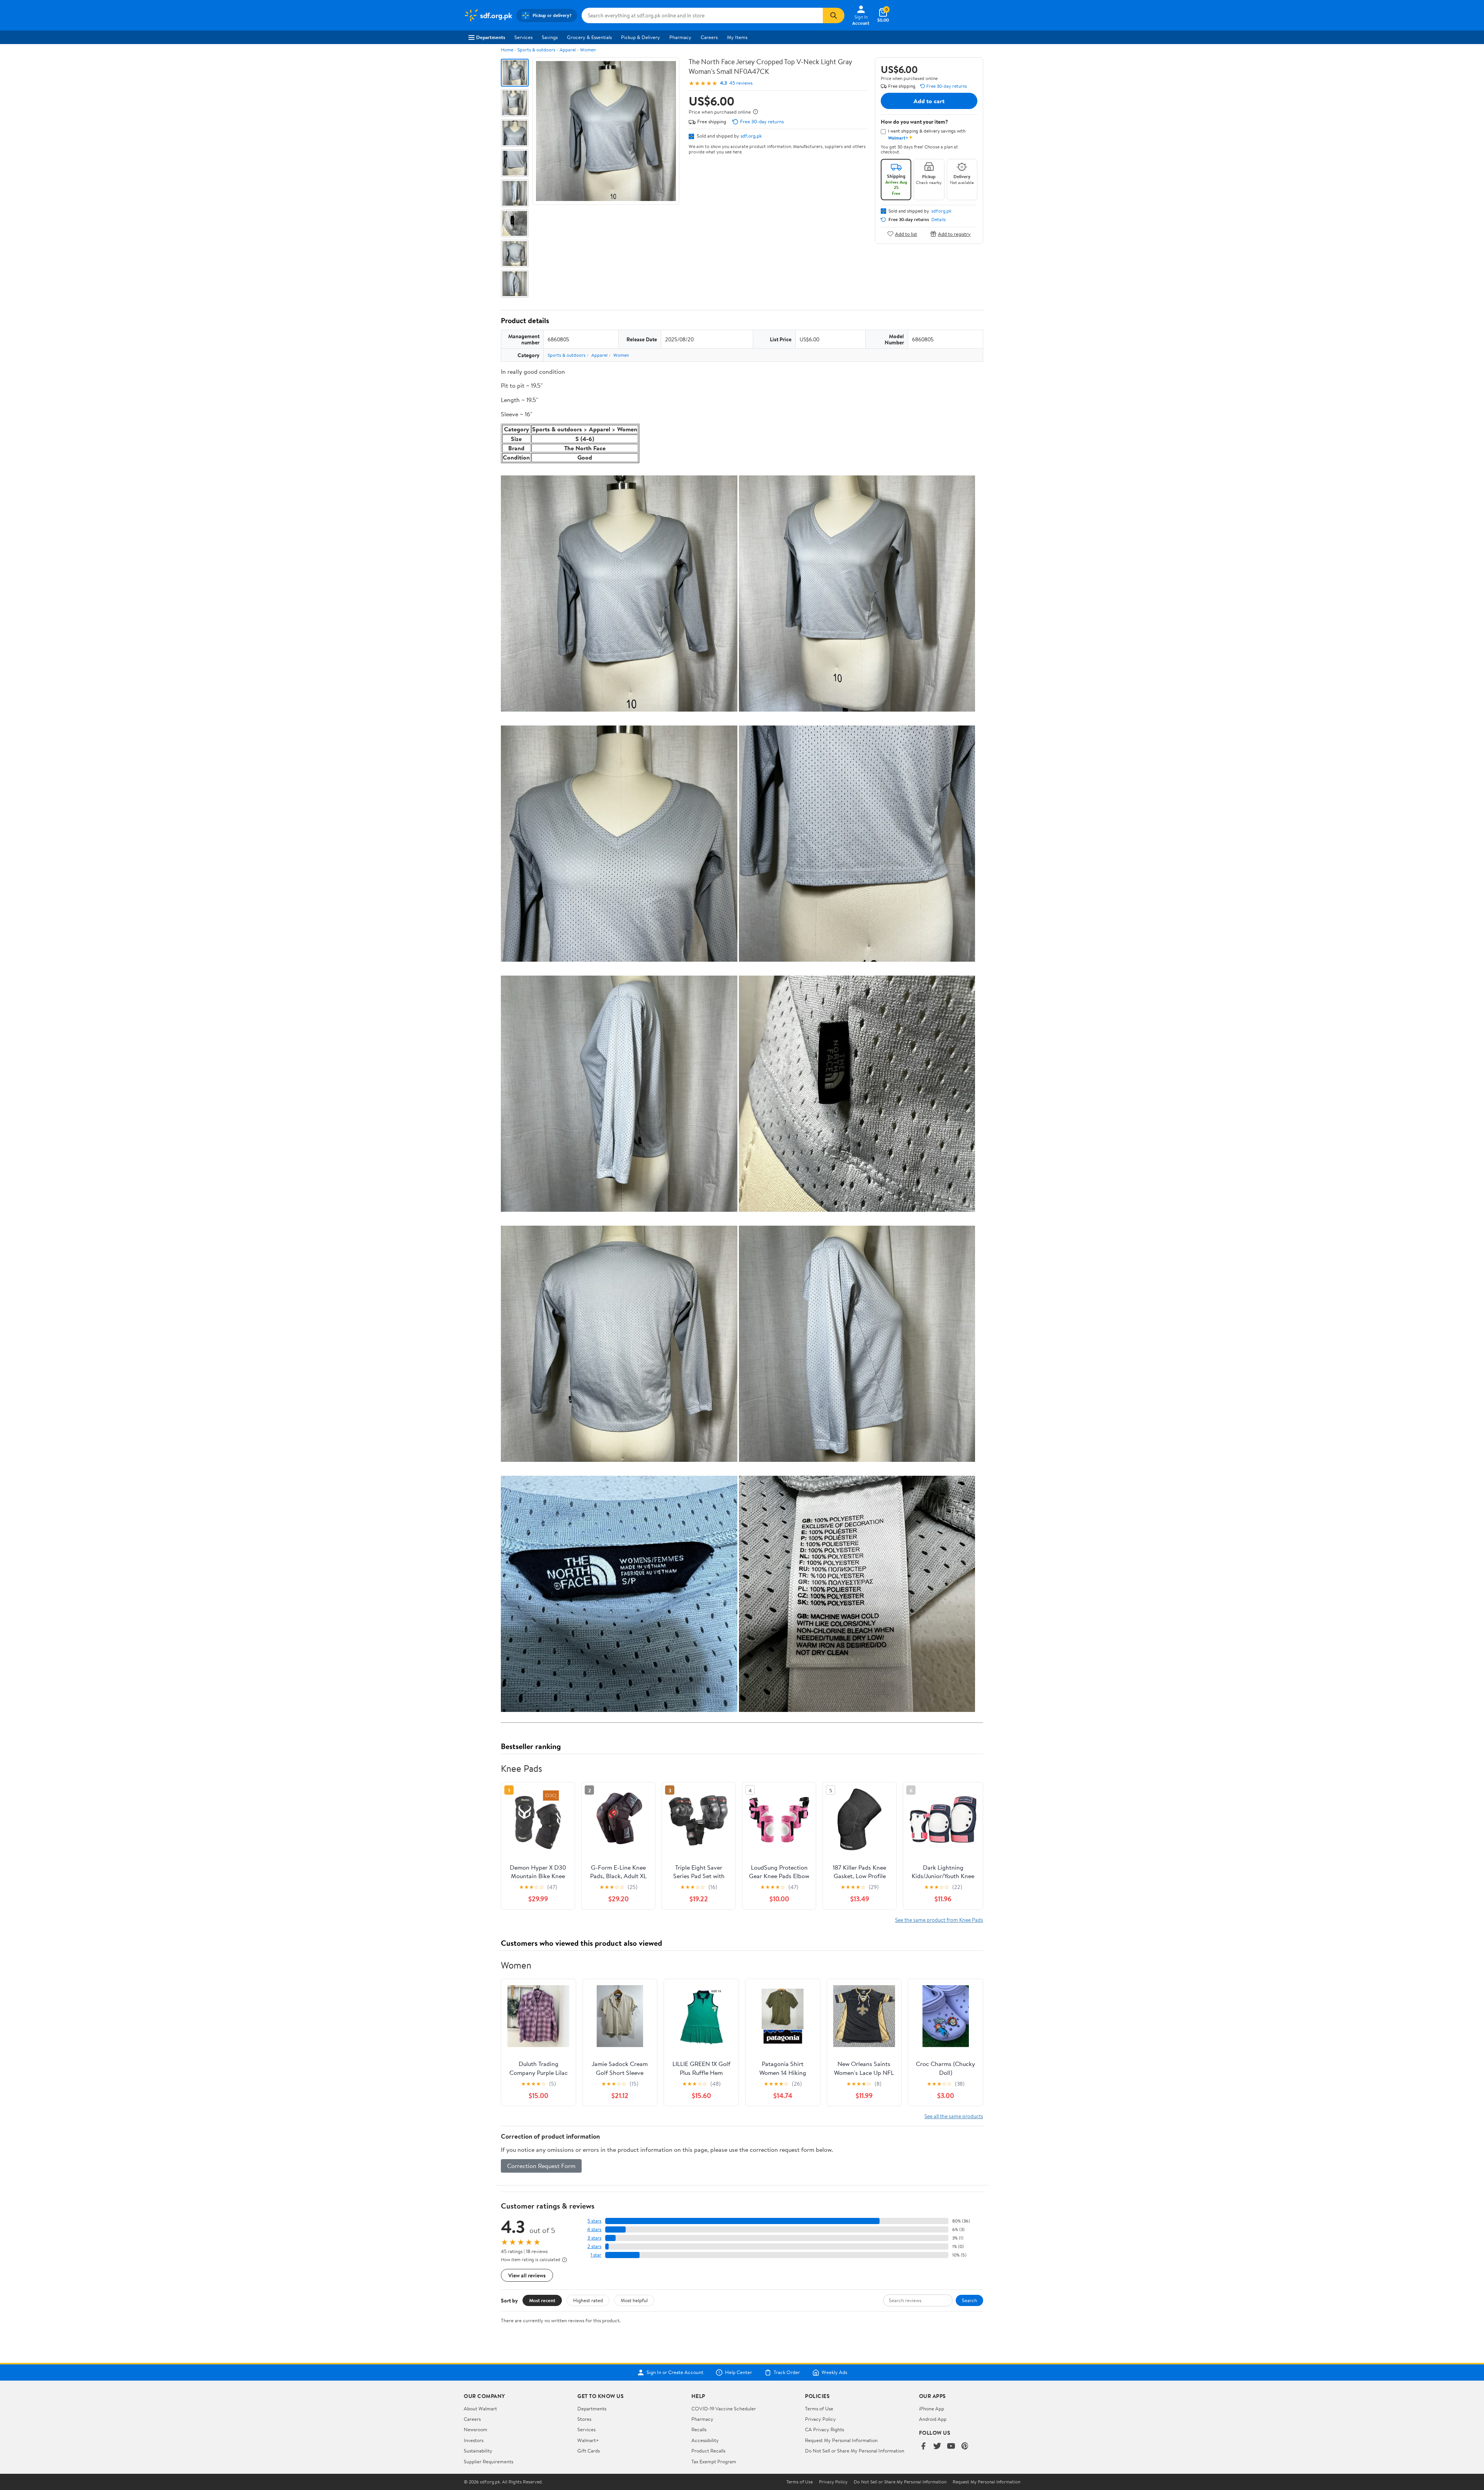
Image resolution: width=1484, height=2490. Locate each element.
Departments (491, 37)
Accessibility (705, 2440)
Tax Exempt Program (714, 2461)
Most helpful (634, 2300)
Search (969, 2300)
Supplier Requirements (488, 2461)
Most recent (542, 2300)
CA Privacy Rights (825, 2429)
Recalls (699, 2429)
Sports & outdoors (536, 50)
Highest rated (588, 2300)
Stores (584, 2419)
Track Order (787, 2372)
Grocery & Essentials (589, 37)
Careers (709, 37)
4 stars (594, 2229)
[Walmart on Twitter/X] (937, 2447)
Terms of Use (819, 2408)
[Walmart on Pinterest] (965, 2447)
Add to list (906, 234)
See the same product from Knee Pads (939, 1920)
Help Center (739, 2372)
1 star (596, 2255)
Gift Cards (589, 2451)
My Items (737, 37)
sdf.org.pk (751, 136)
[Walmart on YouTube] (951, 2447)
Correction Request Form (541, 2166)
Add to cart (929, 101)
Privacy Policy (820, 2419)
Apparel (568, 50)
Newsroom (476, 2429)
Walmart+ (588, 2440)
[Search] (834, 15)
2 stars (594, 2246)
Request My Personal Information (841, 2440)
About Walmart (480, 2408)
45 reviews (741, 83)
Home (507, 50)
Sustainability (478, 2451)
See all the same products (954, 2116)
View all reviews (527, 2275)
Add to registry (954, 234)
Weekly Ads (834, 2372)
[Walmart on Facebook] (923, 2447)
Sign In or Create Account (675, 2372)
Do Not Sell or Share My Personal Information (855, 2451)
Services (523, 37)
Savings (550, 37)
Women (588, 50)
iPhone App (932, 2408)
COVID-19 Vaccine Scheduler (724, 2408)
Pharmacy (680, 37)
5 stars (594, 2221)
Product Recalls (708, 2451)
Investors (474, 2440)
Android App (933, 2419)
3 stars (594, 2238)
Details (939, 220)
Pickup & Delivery (641, 37)
